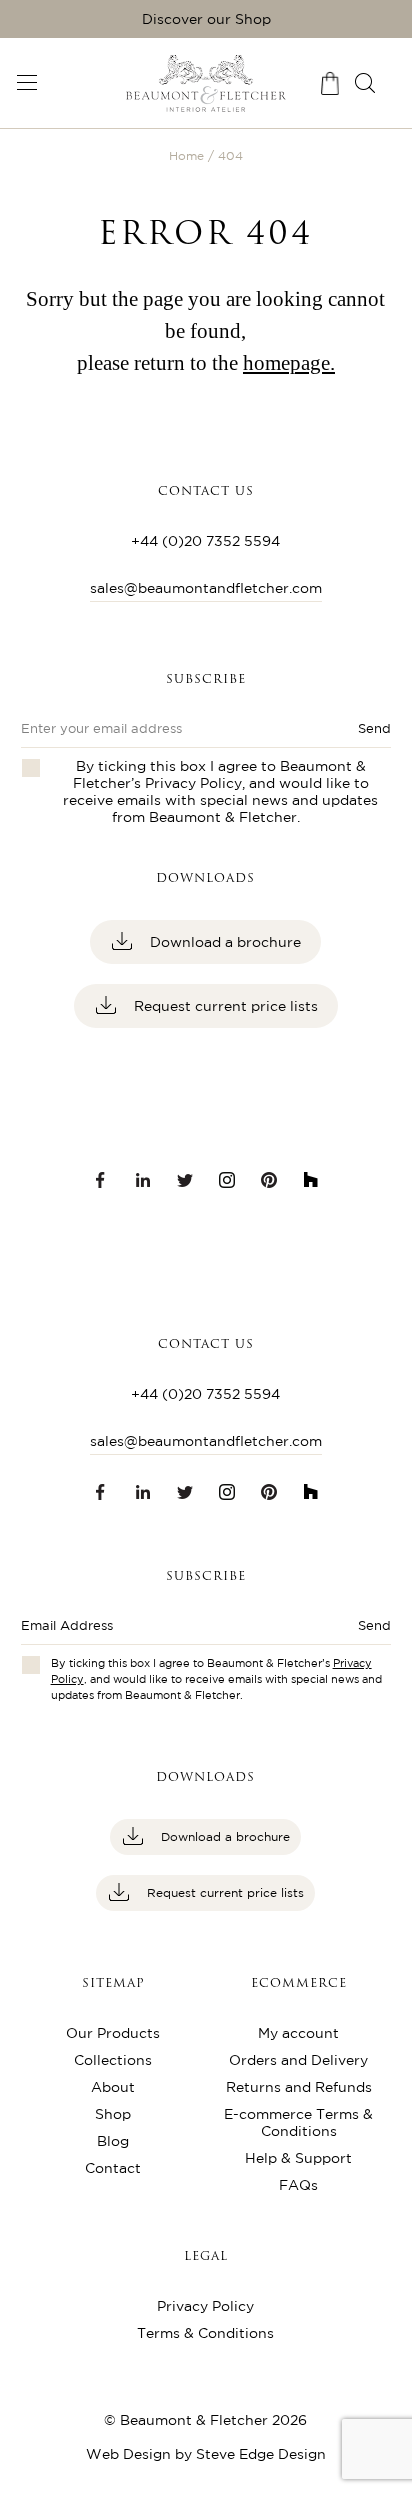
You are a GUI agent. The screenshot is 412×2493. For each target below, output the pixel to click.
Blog (113, 2141)
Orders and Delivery (298, 2060)
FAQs (298, 2185)
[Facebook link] (101, 1180)
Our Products (113, 2033)
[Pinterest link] (269, 1180)
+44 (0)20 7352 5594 (205, 541)
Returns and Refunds (299, 2087)
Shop (113, 2114)
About (113, 2087)
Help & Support (298, 2158)
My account (298, 2033)
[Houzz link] (311, 1180)
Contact (113, 2168)
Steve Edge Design (261, 2454)
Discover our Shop (206, 19)
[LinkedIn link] (143, 1180)
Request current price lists (224, 1006)
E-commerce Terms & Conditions (298, 2122)
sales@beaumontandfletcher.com (206, 588)
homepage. (289, 363)
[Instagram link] (227, 1180)
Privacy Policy (193, 783)
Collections (113, 2060)
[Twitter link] (185, 1180)
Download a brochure (223, 942)
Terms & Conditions (205, 2333)
